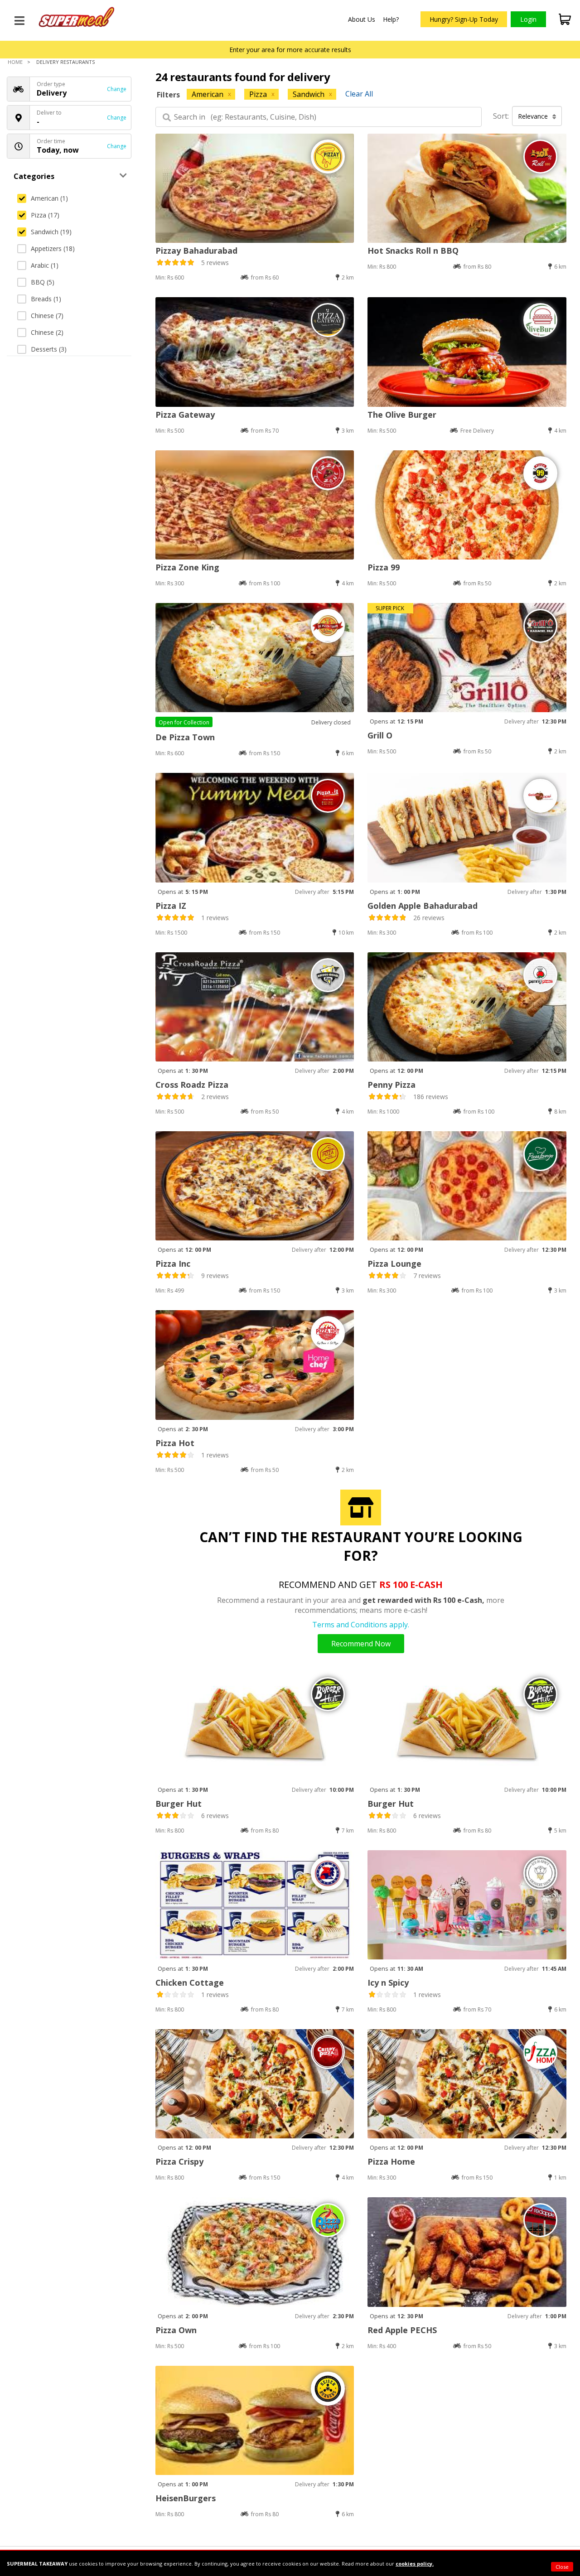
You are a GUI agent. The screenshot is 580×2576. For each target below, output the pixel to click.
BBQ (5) (43, 282)
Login (528, 19)
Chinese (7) (47, 316)
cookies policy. (415, 2564)
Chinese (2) (47, 332)
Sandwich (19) (51, 232)
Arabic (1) (45, 265)
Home (15, 62)
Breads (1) (46, 299)
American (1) (49, 198)
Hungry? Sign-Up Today (464, 19)
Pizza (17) (45, 215)
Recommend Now (361, 1644)
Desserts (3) (49, 349)
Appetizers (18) (53, 248)
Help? (391, 19)
